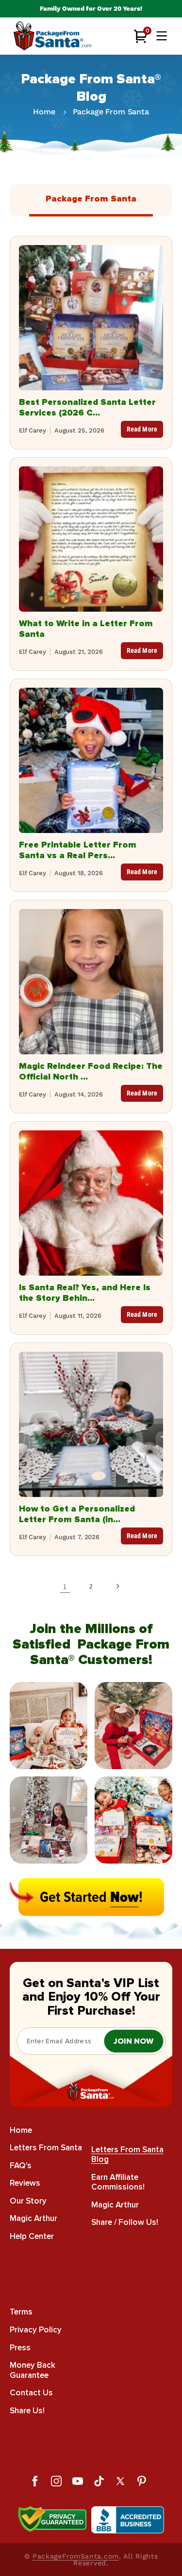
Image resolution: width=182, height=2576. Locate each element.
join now (133, 2041)
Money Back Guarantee (33, 2370)
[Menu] (162, 36)
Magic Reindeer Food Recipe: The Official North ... (91, 1071)
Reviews (25, 2183)
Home (44, 112)
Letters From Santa (46, 2148)
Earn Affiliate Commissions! (118, 2182)
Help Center (32, 2236)
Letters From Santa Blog (127, 2155)
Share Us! (27, 2411)
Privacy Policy (36, 2330)
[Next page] (117, 1586)
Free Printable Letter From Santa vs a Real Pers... (78, 850)
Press (20, 2348)
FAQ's (21, 2166)
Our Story (28, 2201)
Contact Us (31, 2393)
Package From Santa (111, 112)
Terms (21, 2312)
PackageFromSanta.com (76, 2556)
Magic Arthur (33, 2218)
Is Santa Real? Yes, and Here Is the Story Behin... (85, 1293)
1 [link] (65, 1586)
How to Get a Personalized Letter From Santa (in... (77, 1514)
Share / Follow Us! (125, 2222)
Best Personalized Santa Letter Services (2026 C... (87, 407)
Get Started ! (91, 1897)
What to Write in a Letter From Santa (86, 629)
